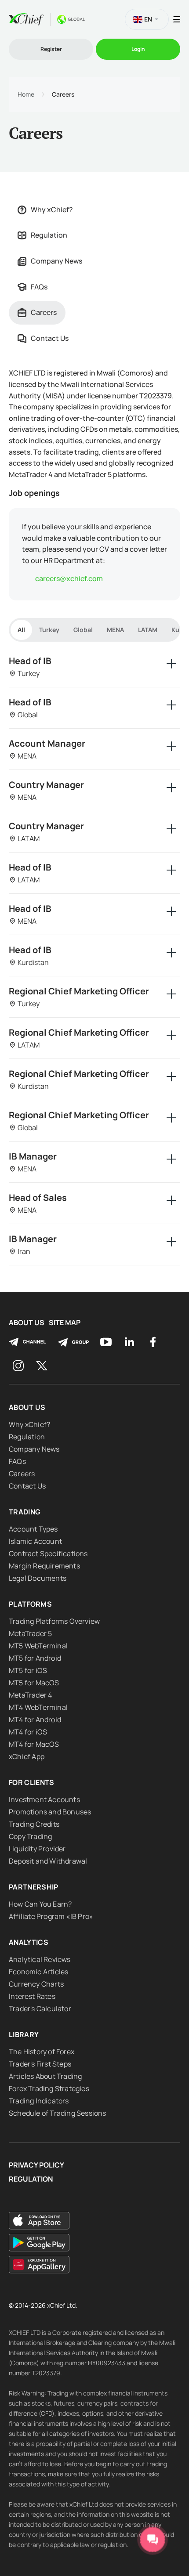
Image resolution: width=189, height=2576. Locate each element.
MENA (115, 630)
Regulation (49, 235)
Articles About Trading (45, 2076)
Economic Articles (38, 1972)
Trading (25, 1512)
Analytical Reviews (40, 1959)
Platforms (30, 1604)
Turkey (49, 630)
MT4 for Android (35, 1720)
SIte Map (65, 1323)
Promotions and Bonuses (50, 1812)
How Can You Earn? (40, 1904)
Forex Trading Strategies (49, 2088)
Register (51, 49)
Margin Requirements (44, 1566)
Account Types (33, 1529)
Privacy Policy (36, 2165)
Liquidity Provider (37, 1849)
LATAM (148, 630)
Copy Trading (30, 1836)
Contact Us (50, 338)
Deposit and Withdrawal (48, 1861)
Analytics (29, 1942)
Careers (44, 312)
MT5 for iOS (28, 1670)
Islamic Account (35, 1541)
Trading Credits (34, 1824)
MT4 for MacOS (34, 1744)
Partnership (34, 1887)
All (21, 630)
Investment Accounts (44, 1799)
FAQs (39, 287)
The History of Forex (42, 2052)
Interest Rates (32, 1996)
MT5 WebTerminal (38, 1646)
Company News (56, 261)
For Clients (32, 1782)
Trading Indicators (39, 2101)
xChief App (27, 1756)
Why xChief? (52, 210)
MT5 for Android (35, 1658)
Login (138, 49)
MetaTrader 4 (30, 1695)
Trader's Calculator (40, 2009)
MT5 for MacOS (34, 1683)
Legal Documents (38, 1578)
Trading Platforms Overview (54, 1621)
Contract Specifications (48, 1554)
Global (83, 630)
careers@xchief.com (69, 578)
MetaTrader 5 (30, 1633)
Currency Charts (36, 1984)
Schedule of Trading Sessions (58, 2113)
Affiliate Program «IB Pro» (51, 1916)
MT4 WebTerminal (38, 1707)
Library (24, 2034)
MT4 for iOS (28, 1732)
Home (26, 94)
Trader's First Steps (40, 2064)
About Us (27, 1323)
